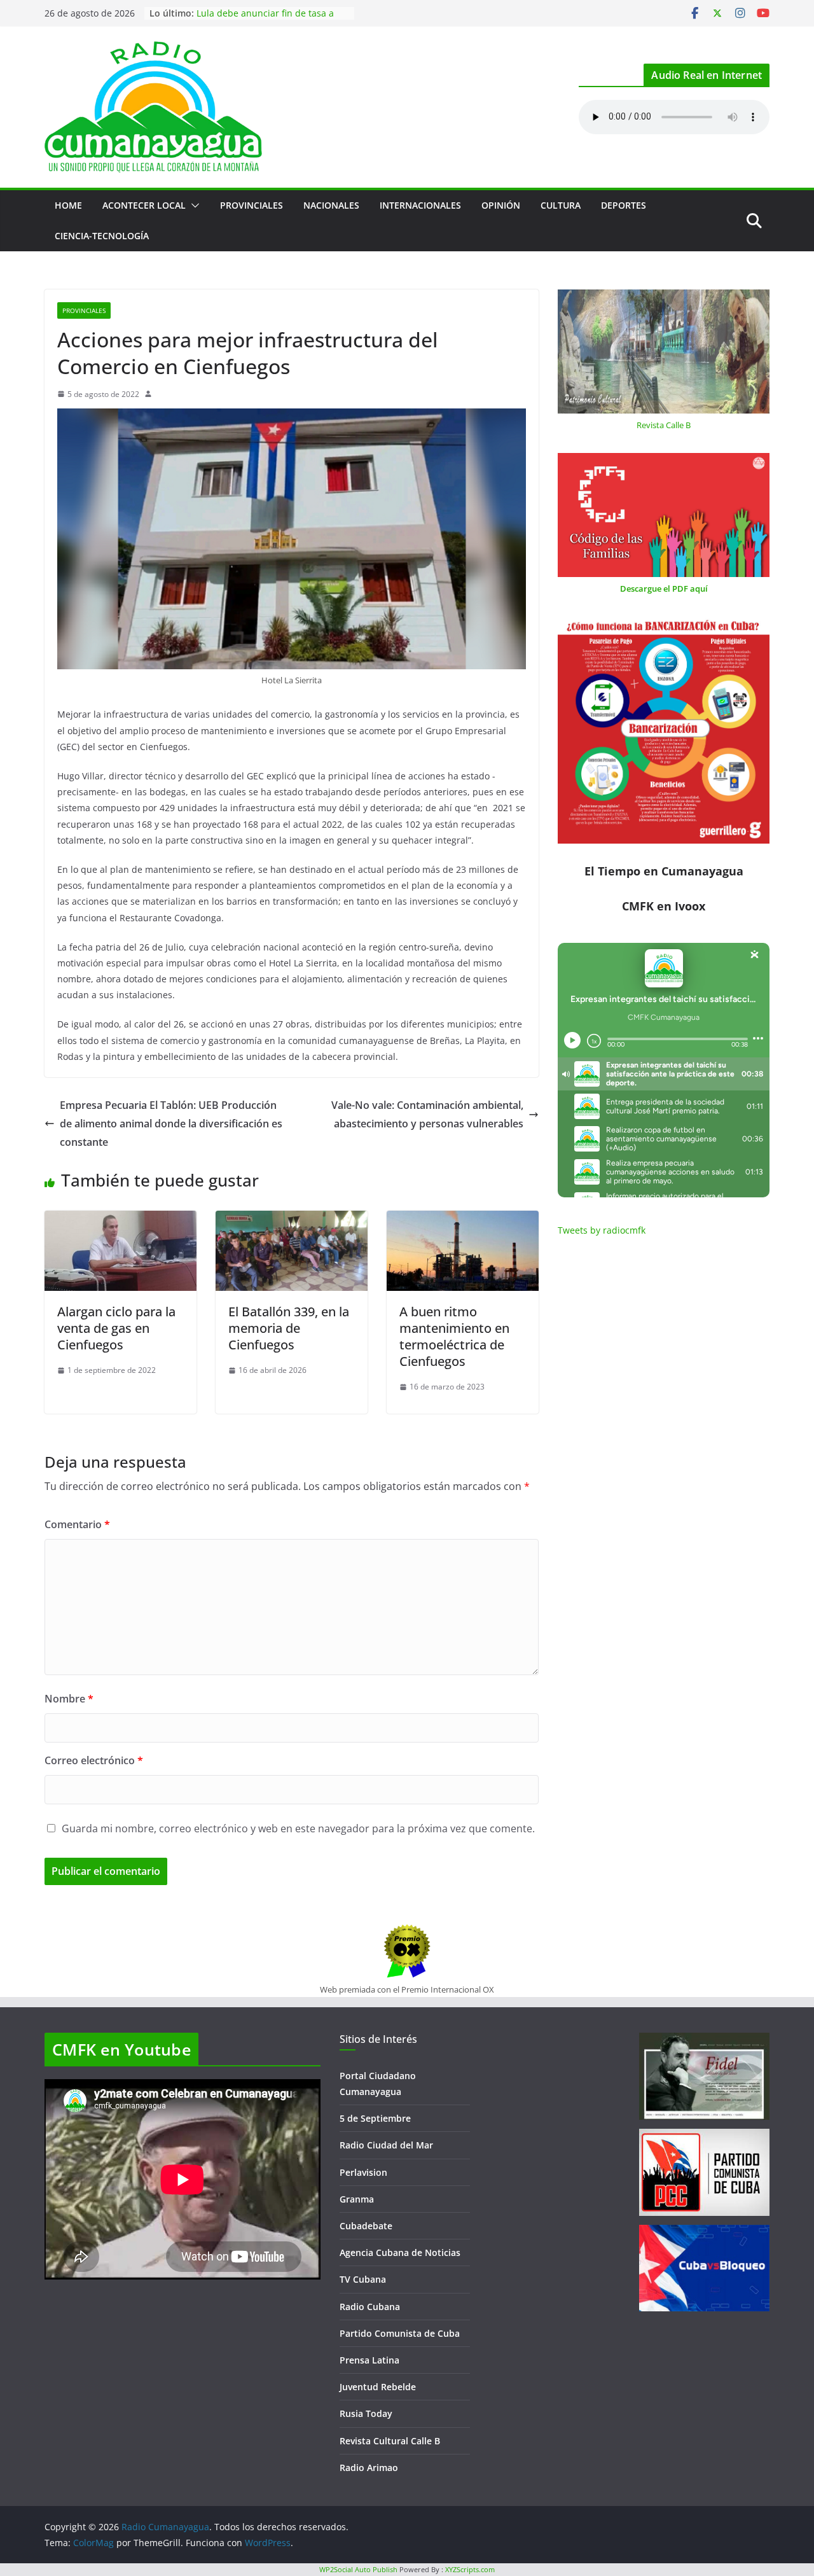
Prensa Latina (369, 2360)
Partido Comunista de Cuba (400, 2333)
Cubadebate (366, 2226)
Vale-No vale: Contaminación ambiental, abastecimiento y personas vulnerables (427, 1114)
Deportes (624, 205)
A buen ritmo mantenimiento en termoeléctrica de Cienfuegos (454, 1336)
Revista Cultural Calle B (390, 2441)
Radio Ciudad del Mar (386, 2145)
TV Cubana (363, 2279)
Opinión (501, 205)
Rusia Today (366, 2413)
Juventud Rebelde (378, 2387)
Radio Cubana (370, 2307)
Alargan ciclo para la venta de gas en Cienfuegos (116, 1328)
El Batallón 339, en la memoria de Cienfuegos (289, 1328)
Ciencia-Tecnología (102, 236)
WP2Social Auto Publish (358, 2569)
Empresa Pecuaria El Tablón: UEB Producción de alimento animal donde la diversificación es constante (171, 1124)
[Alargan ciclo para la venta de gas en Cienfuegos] (121, 1220)
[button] (193, 205)
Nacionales (331, 205)
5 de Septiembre (375, 2118)
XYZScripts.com (470, 2569)
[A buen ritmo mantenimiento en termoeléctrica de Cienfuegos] (463, 1220)
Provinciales (252, 205)
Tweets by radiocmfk (602, 1230)
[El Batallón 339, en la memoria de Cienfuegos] (292, 1220)
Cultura (561, 205)
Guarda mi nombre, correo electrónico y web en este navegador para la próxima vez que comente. (298, 1828)
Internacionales (420, 205)
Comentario (77, 1524)
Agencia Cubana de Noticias (400, 2252)
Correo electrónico (94, 1760)
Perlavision (363, 2172)
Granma (357, 2199)
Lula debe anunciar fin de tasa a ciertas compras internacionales (265, 19)
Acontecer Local (144, 205)
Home (68, 205)
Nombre (69, 1699)
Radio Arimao (369, 2468)
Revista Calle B (664, 425)
